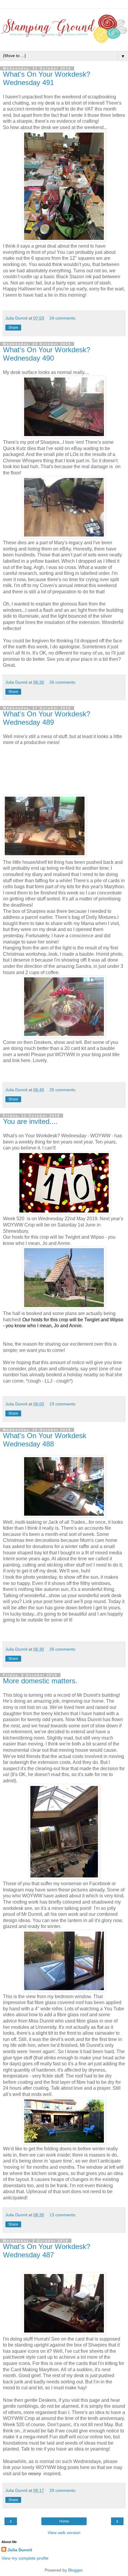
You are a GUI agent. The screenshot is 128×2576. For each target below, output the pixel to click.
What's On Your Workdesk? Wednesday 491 (47, 78)
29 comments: (63, 2490)
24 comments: (63, 318)
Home (64, 2521)
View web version (64, 2533)
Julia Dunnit (20, 2550)
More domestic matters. (40, 1681)
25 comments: (63, 1090)
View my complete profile (25, 2558)
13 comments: (63, 2215)
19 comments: (63, 1404)
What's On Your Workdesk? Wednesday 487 (47, 2251)
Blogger (75, 2570)
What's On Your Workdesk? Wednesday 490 (47, 354)
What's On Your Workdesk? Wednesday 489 (47, 718)
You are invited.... (30, 1121)
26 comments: (63, 682)
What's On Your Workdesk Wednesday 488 (45, 1440)
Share (13, 328)
